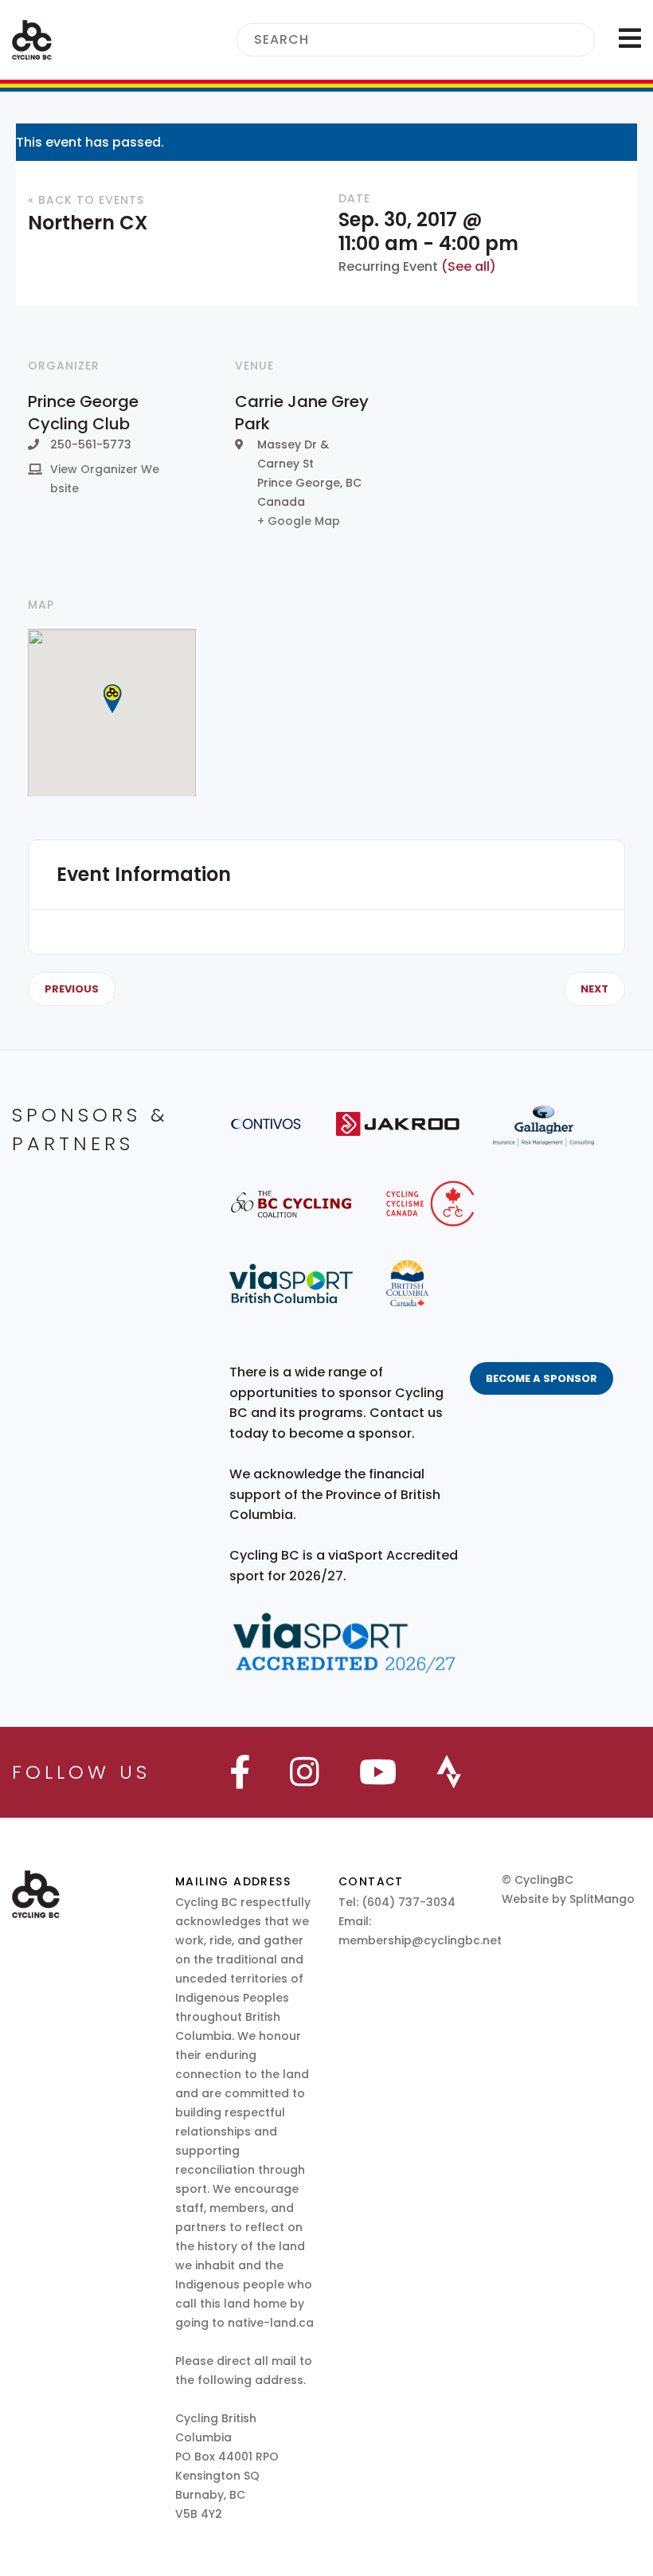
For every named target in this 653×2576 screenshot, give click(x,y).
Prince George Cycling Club (83, 413)
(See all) (469, 266)
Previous (72, 989)
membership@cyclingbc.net (420, 1940)
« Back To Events (86, 200)
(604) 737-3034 (409, 1902)
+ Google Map (299, 521)
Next (594, 989)
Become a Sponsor (542, 1378)
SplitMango (602, 1899)
